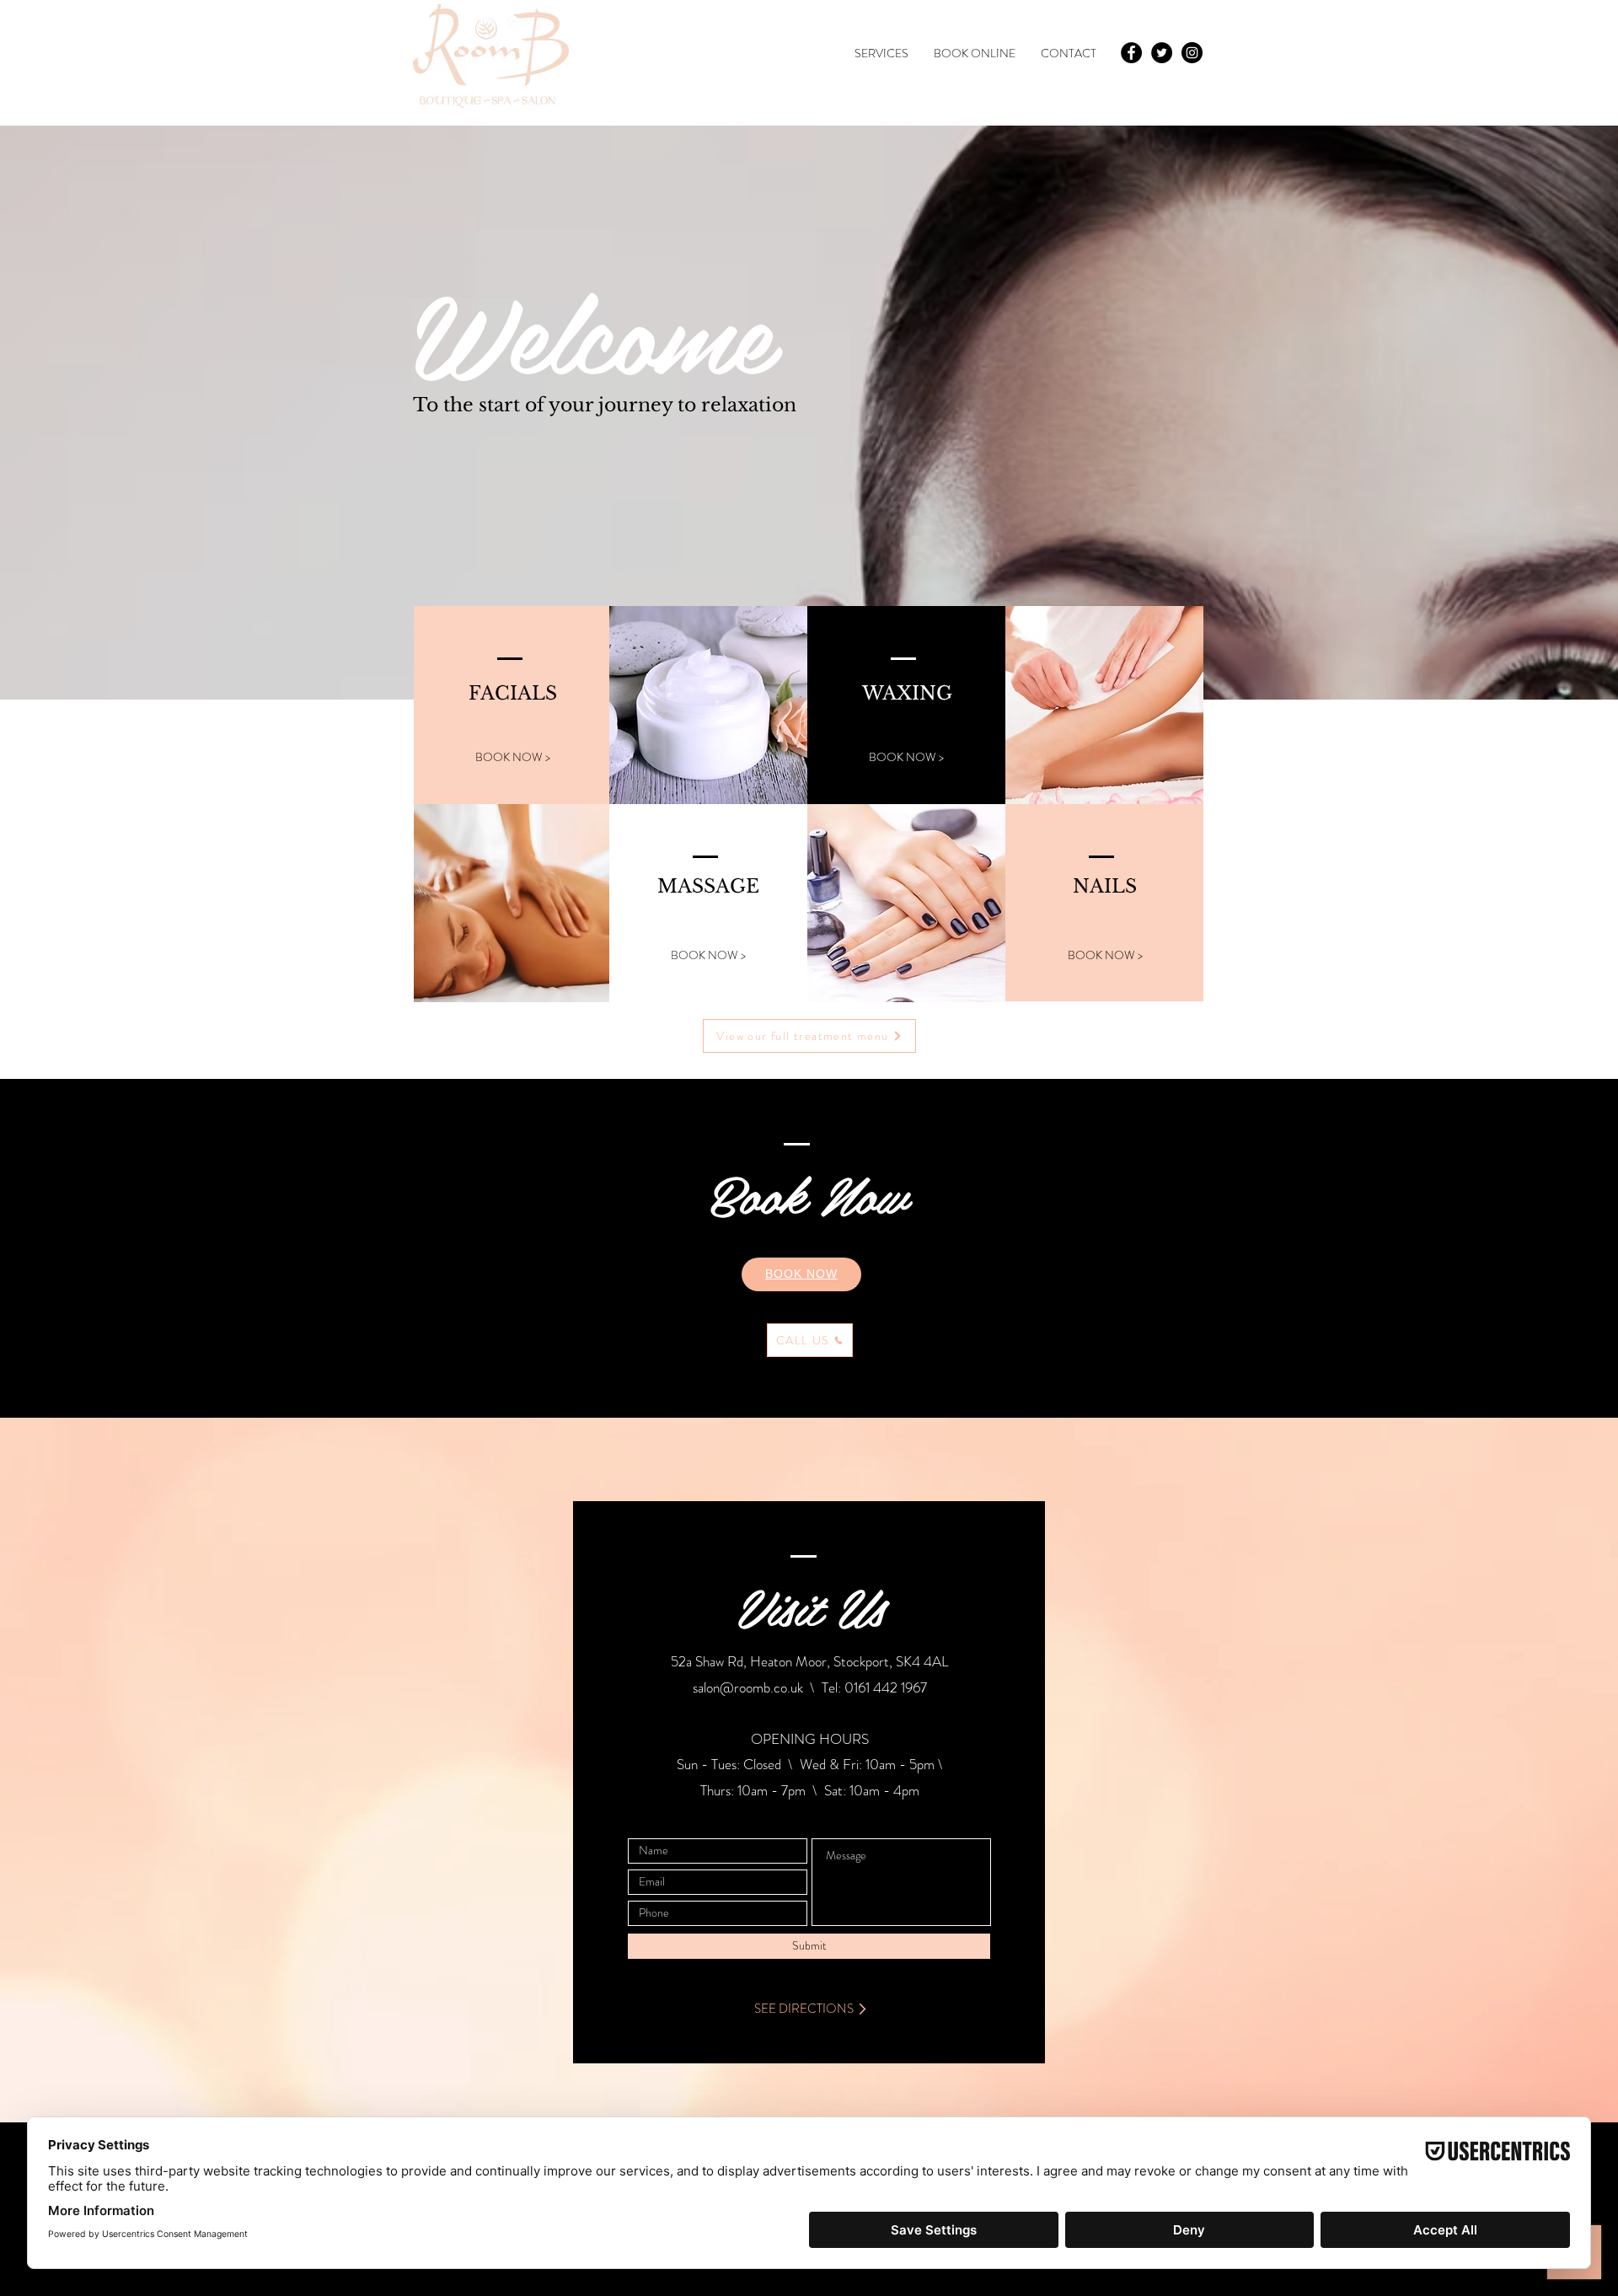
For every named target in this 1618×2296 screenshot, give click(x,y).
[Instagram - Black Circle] (1192, 53)
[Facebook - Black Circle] (1131, 53)
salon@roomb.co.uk (748, 1687)
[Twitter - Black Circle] (1162, 53)
